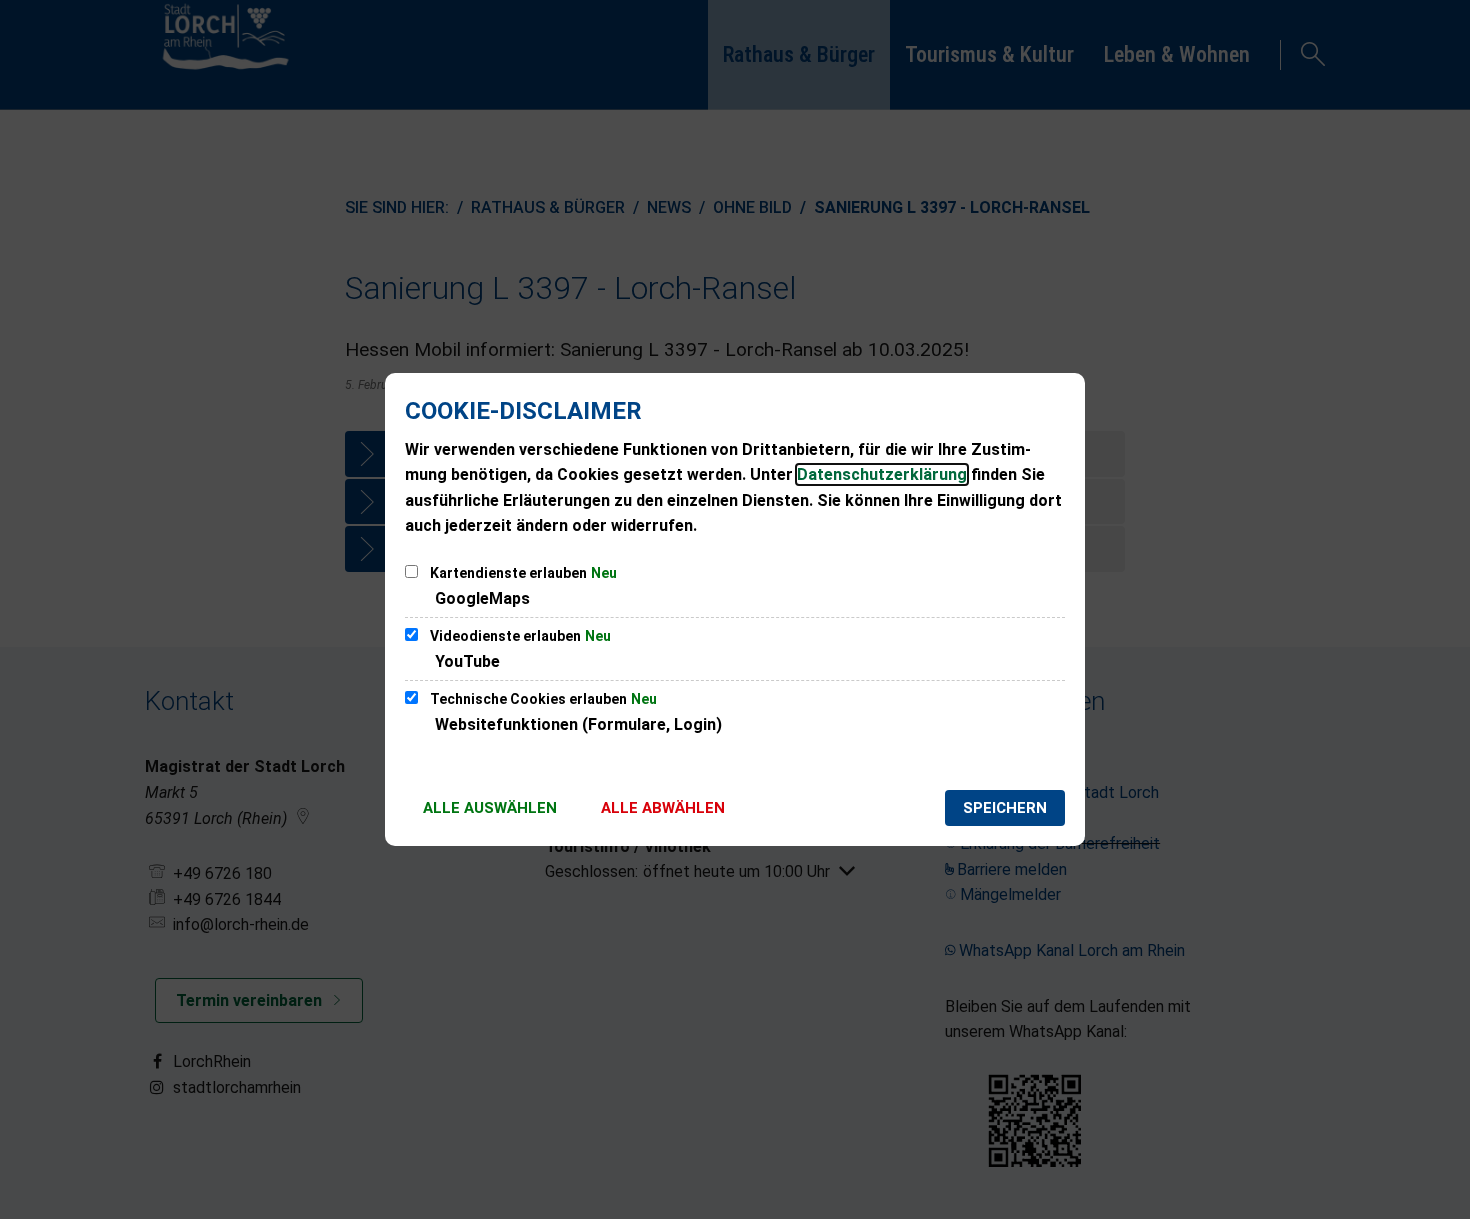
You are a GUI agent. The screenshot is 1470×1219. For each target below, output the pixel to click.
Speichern (1005, 808)
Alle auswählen (490, 808)
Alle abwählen (663, 808)
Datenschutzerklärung (882, 474)
